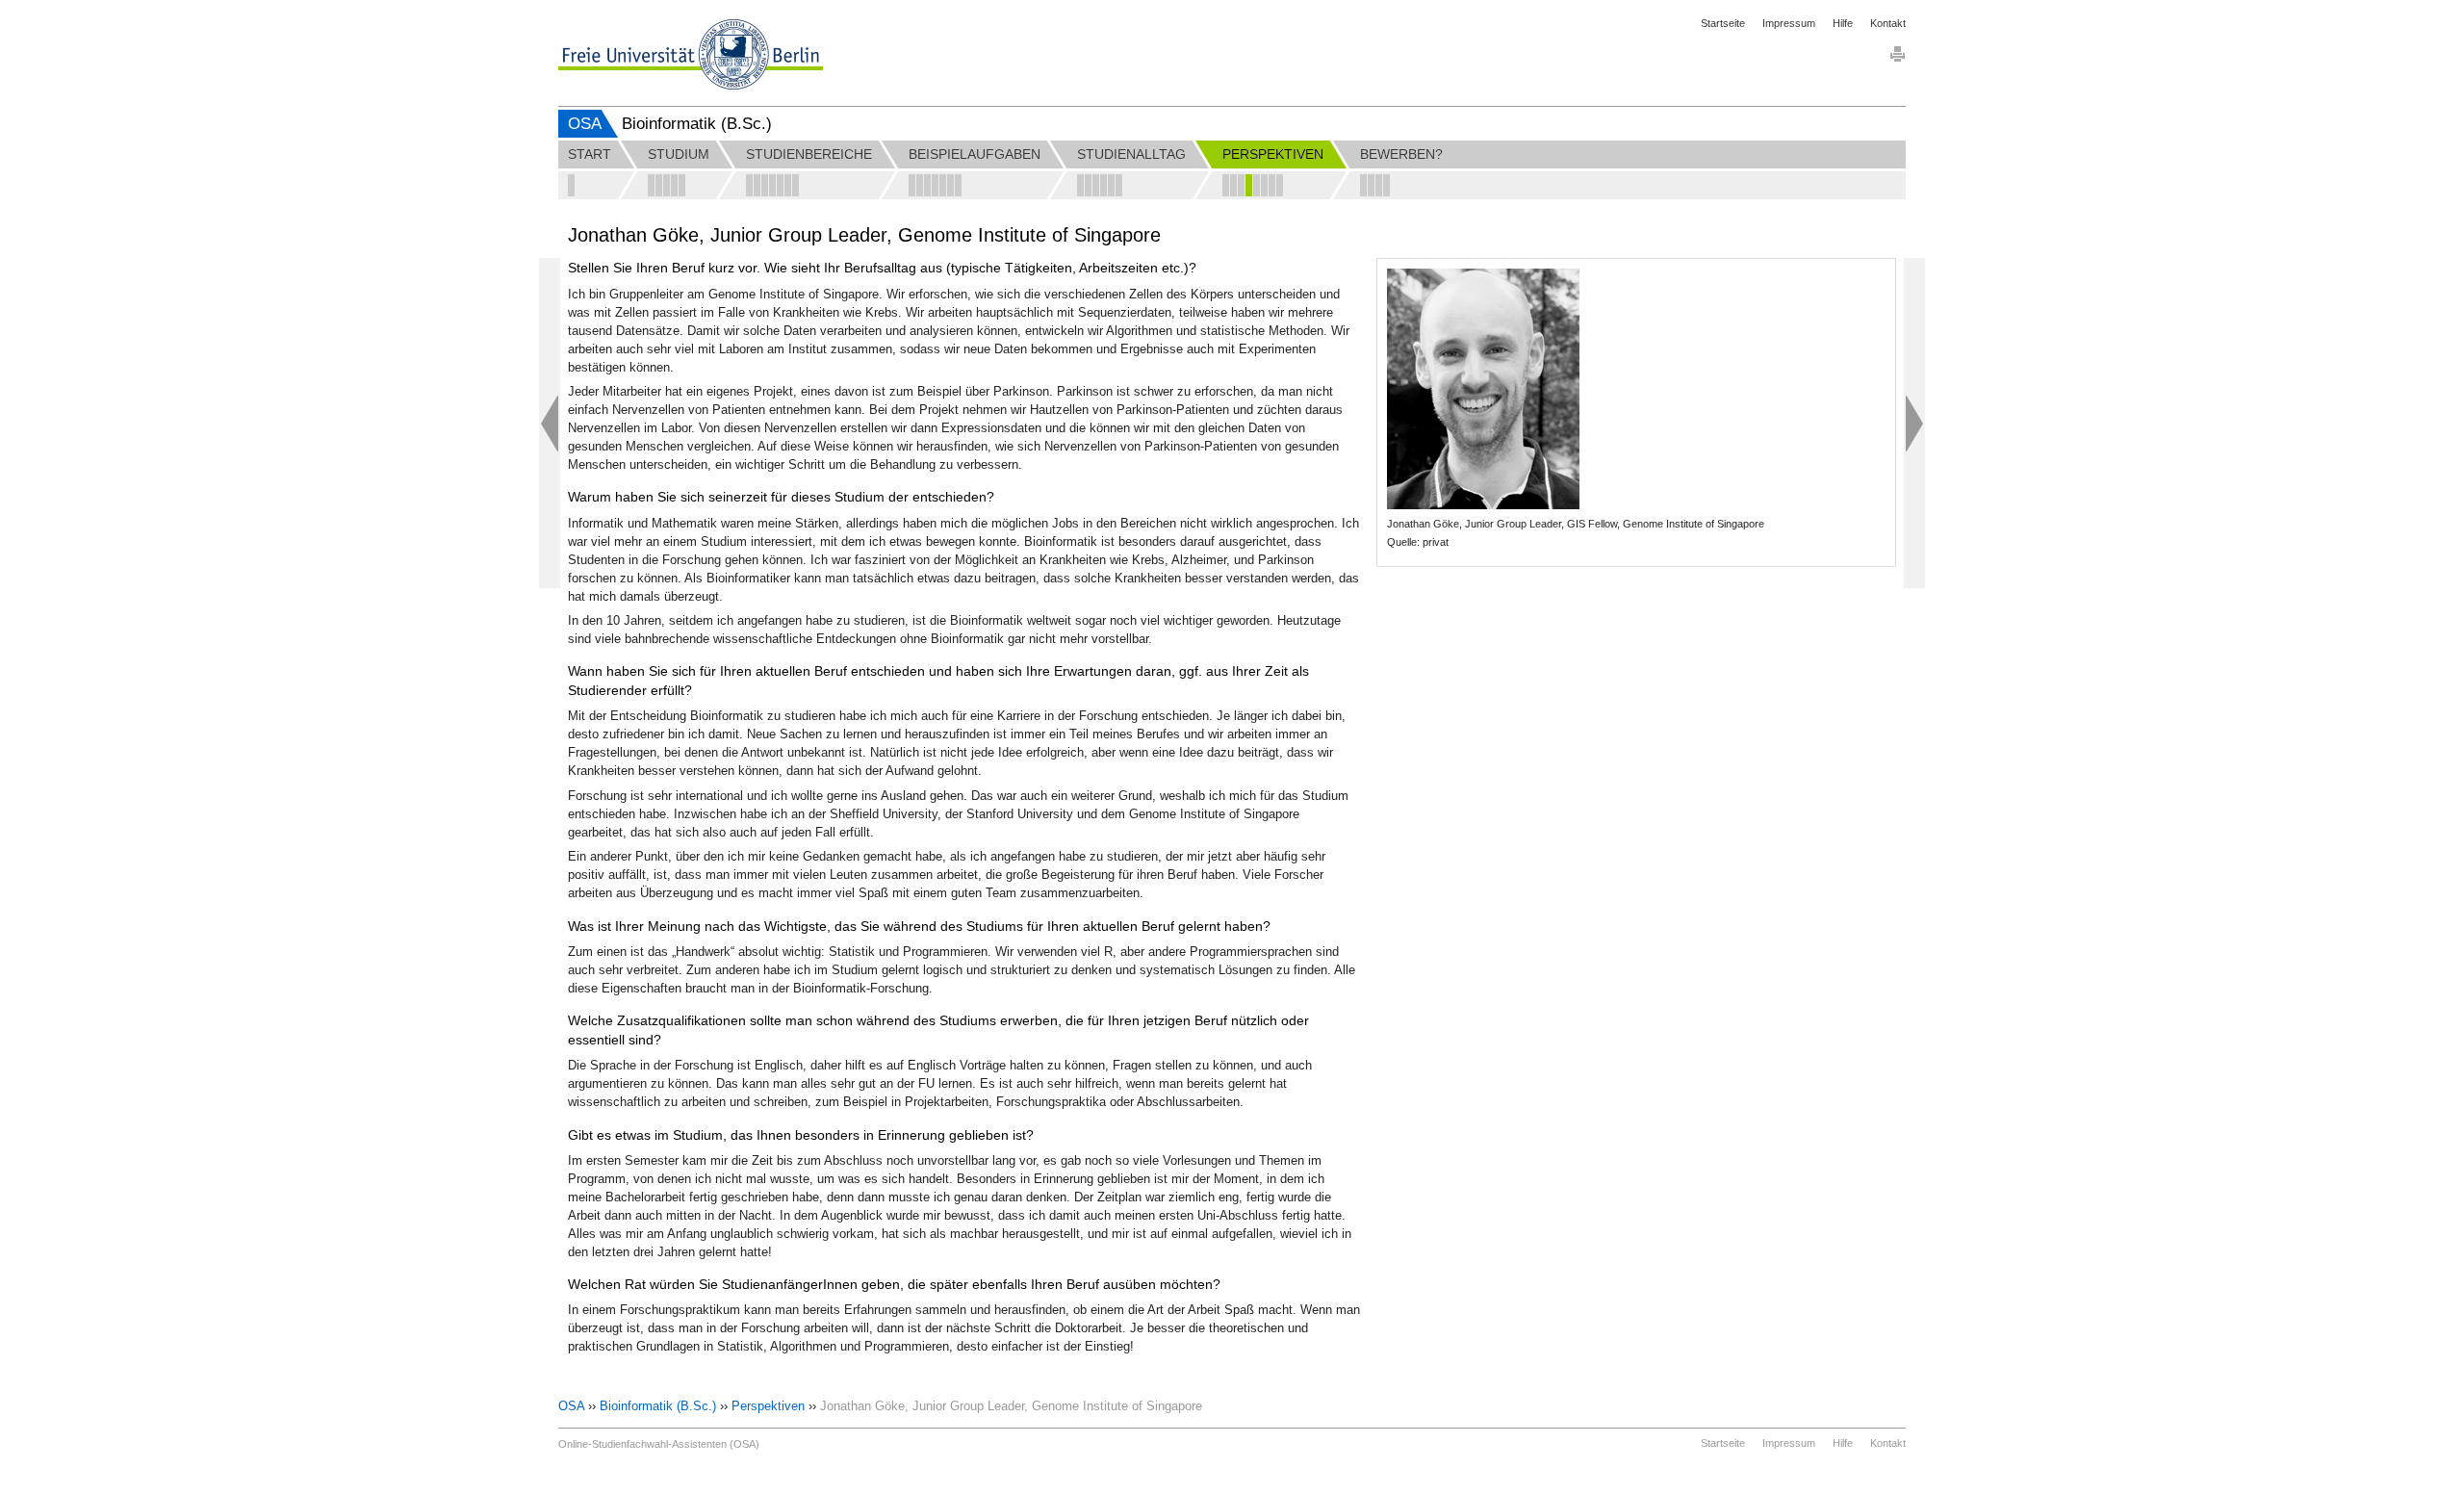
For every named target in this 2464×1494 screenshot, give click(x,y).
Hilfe (1843, 23)
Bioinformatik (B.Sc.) (658, 1406)
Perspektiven (768, 1406)
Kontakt (1888, 23)
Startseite (1723, 23)
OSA (585, 124)
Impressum (1789, 23)
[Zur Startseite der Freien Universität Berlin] (691, 54)
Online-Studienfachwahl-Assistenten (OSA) (659, 1444)
